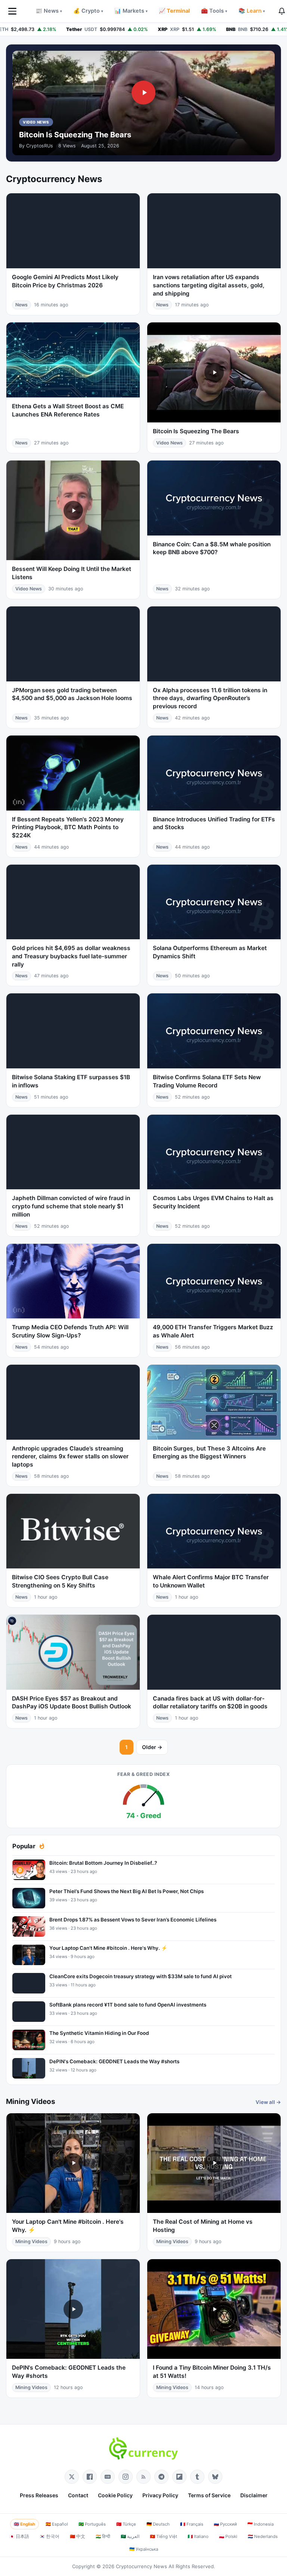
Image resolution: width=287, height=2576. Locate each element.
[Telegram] (161, 2477)
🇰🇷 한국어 (50, 2536)
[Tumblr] (197, 2477)
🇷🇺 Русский (225, 2524)
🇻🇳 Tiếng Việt (163, 2536)
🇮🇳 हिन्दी (103, 2536)
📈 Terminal (174, 11)
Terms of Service (209, 2495)
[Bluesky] (215, 2477)
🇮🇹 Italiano (198, 2536)
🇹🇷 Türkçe (126, 2524)
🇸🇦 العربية (130, 2536)
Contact (78, 2495)
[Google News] (108, 2477)
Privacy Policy (160, 2495)
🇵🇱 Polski (228, 2536)
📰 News (49, 11)
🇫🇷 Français (192, 2524)
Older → (152, 1747)
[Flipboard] (179, 2477)
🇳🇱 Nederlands (263, 2536)
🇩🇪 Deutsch (158, 2524)
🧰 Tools (214, 11)
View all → (268, 2102)
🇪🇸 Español (57, 2524)
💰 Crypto (88, 11)
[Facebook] (90, 2477)
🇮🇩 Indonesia (260, 2524)
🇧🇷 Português (92, 2524)
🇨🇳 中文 (78, 2536)
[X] (72, 2477)
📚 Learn (252, 11)
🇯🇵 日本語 (19, 2536)
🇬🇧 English (24, 2524)
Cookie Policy (115, 2495)
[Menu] (12, 11)
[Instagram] (126, 2477)
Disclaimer (254, 2495)
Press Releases (39, 2495)
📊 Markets (131, 11)
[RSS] (143, 2477)
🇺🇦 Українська (144, 2549)
